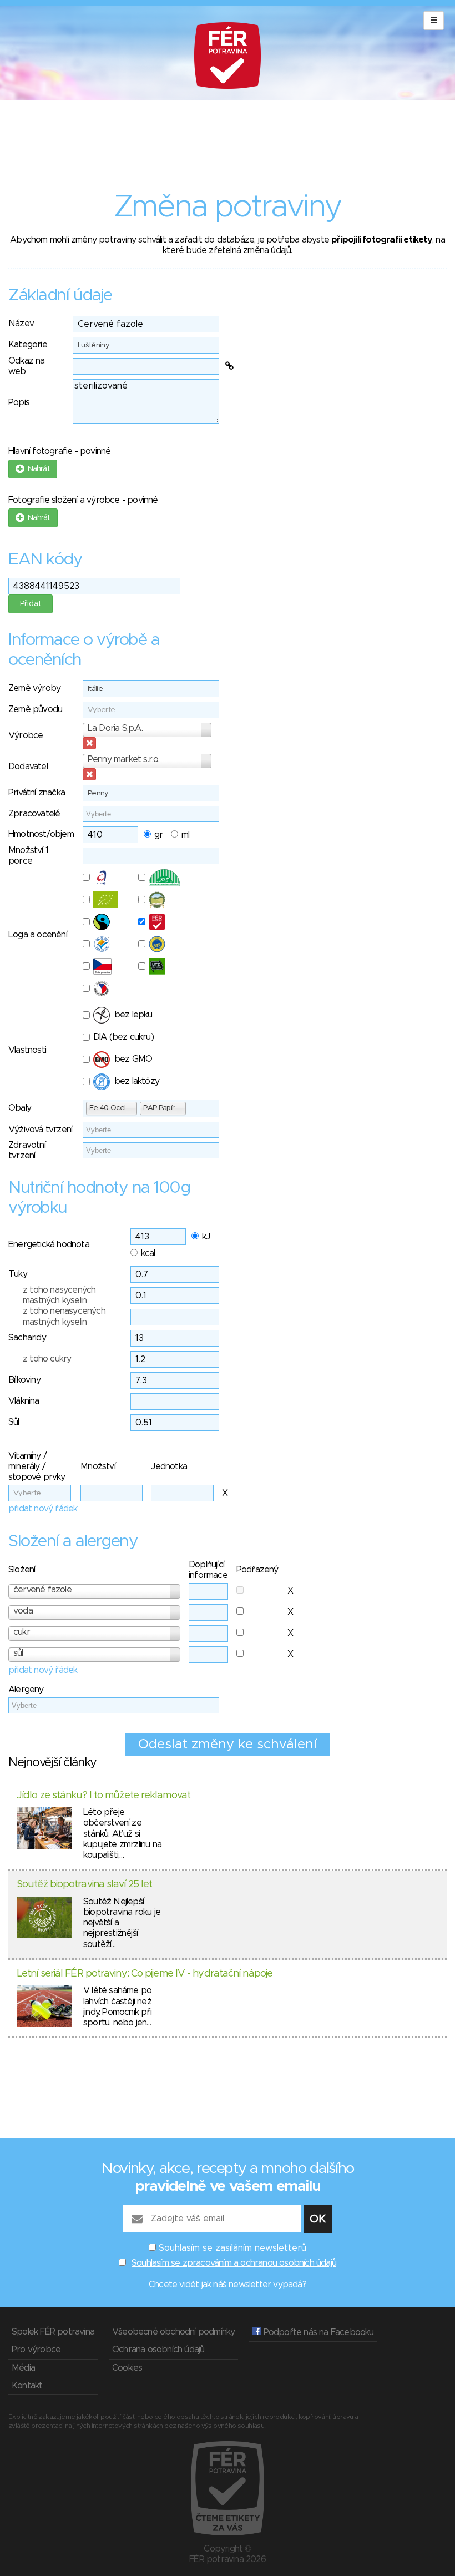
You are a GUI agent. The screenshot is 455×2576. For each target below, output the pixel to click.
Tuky (18, 1274)
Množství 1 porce (28, 856)
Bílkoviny (24, 1380)
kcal (148, 1253)
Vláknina (24, 1401)
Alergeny (26, 1690)
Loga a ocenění (38, 935)
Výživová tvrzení (40, 1130)
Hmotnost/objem (41, 834)
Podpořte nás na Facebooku (317, 2332)
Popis (19, 402)
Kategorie (28, 345)
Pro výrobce (36, 2350)
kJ (206, 1237)
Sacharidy (27, 1338)
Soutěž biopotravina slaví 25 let (84, 1884)
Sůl (14, 1422)
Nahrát (37, 469)
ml (185, 835)
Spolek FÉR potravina (53, 2332)
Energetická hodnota (49, 1244)
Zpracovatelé (34, 814)
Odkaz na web (27, 366)
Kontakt (27, 2386)
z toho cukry (47, 1359)
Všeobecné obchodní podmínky (173, 2332)
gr (158, 835)
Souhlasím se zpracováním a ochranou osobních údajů (234, 2263)
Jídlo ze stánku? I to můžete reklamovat (103, 1796)
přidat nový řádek (43, 1509)
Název (21, 324)
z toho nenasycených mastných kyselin (64, 1316)
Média (23, 2368)
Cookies (127, 2368)
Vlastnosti (27, 1050)
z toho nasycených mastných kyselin (59, 1295)
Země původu (35, 709)
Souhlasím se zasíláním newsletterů (232, 2248)
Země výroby (34, 688)
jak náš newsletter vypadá (252, 2285)
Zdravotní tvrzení (27, 1150)
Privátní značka (37, 793)
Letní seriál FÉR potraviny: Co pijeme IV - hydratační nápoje (145, 1974)
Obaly (20, 1108)
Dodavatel (28, 767)
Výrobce (26, 735)
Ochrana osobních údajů (158, 2350)
